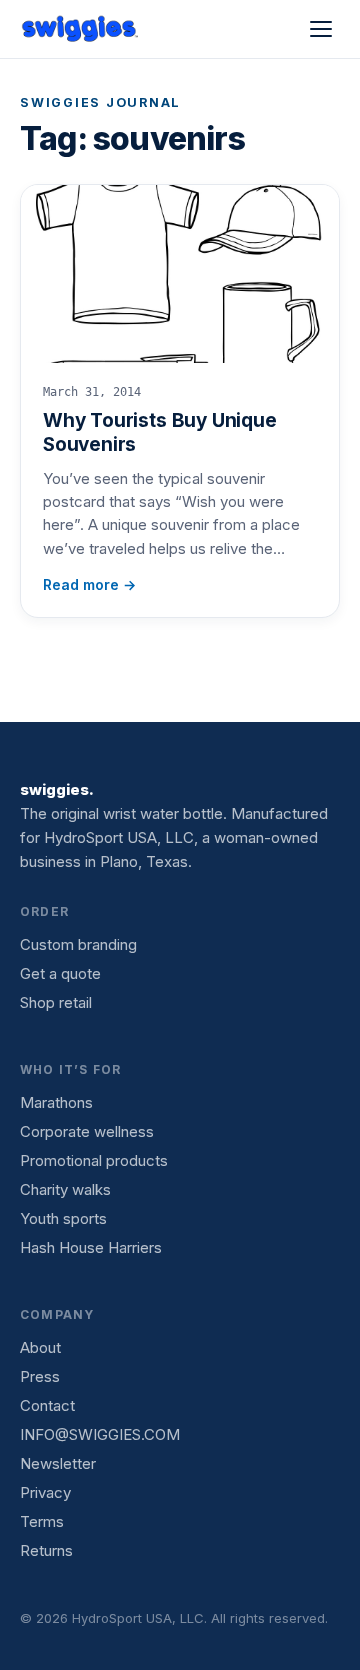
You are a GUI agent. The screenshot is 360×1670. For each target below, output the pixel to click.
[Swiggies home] (81, 29)
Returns (46, 1550)
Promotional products (94, 1160)
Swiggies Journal (100, 102)
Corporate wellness (87, 1131)
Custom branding (78, 944)
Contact (47, 1405)
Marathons (56, 1102)
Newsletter (58, 1463)
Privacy (45, 1492)
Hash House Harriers (91, 1247)
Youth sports (63, 1218)
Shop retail (56, 1002)
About (40, 1347)
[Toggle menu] (321, 29)
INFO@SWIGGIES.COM (100, 1434)
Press (40, 1376)
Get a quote (60, 973)
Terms (42, 1521)
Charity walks (65, 1189)
